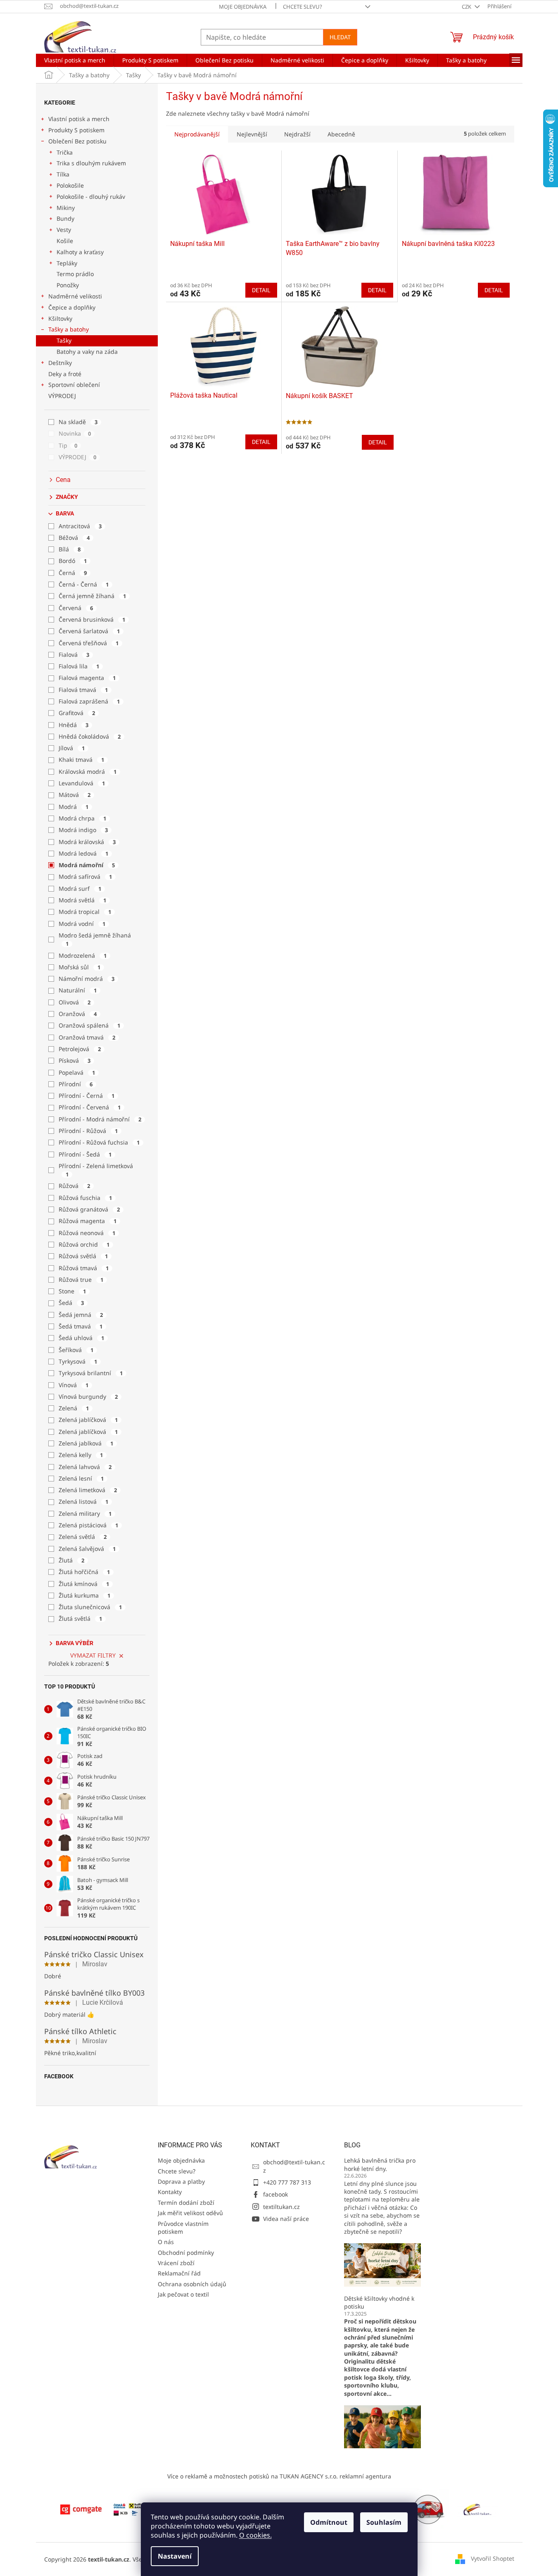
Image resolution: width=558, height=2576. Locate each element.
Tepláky (67, 263)
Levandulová (82, 783)
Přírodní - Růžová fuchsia (99, 1142)
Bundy (65, 218)
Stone (72, 1291)
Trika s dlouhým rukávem (91, 163)
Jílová (72, 748)
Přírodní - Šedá (85, 1154)
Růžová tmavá (84, 1268)
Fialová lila (79, 666)
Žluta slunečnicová (90, 1607)
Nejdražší (297, 134)
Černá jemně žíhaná (92, 596)
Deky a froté (65, 374)
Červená (76, 608)
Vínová (74, 1385)
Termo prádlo (75, 274)
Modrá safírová (85, 877)
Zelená (74, 1408)
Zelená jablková (86, 1443)
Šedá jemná (81, 1315)
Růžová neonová (87, 1233)
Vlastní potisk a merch (79, 119)
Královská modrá (88, 772)
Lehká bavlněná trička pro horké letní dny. (380, 2164)
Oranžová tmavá (87, 1037)
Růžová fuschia (85, 1198)
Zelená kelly (81, 1455)
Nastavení (175, 2556)
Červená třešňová (89, 643)
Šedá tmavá (81, 1326)
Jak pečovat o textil (183, 2294)
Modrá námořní (87, 865)
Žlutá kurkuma (84, 1595)
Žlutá (71, 1560)
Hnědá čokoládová (90, 736)
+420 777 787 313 (287, 2182)
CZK (467, 7)
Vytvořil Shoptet (493, 2558)
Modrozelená (83, 955)
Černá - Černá (84, 584)
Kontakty (170, 2192)
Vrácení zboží (176, 2263)
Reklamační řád (179, 2273)
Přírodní (76, 1084)
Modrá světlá (82, 900)
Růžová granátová (89, 1209)
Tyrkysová (78, 1361)
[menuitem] (75, 60)
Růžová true (81, 1280)
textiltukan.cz (281, 2207)
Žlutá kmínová (84, 1584)
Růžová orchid (84, 1244)
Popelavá (77, 1072)
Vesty (64, 230)
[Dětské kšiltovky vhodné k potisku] (382, 2426)
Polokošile (70, 185)
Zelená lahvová (85, 1467)
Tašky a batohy (69, 329)
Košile (65, 241)
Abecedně (341, 134)
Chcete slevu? (303, 7)
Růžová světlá (83, 1256)
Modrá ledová (83, 853)
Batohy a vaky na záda (87, 352)
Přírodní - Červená (90, 1107)
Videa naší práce (286, 2219)
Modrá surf (80, 888)
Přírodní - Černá (87, 1096)
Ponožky (68, 285)
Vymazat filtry (93, 1655)
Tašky (64, 340)
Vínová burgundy (88, 1397)
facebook (275, 2194)
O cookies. (255, 2535)
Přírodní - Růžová (88, 1131)
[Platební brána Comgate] (81, 2508)
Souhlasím (384, 2522)
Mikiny (66, 208)
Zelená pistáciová (88, 1525)
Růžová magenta (88, 1221)
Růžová (74, 1186)
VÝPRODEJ (62, 396)
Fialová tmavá (83, 690)
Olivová (75, 1002)
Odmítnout (329, 2522)
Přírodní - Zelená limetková (96, 1170)
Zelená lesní (81, 1478)
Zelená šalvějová (87, 1549)
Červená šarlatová (89, 631)
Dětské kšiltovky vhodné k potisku (379, 2302)
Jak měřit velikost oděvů (190, 2213)
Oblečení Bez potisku (77, 141)
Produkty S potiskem (76, 130)
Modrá (74, 807)
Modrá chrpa (82, 818)
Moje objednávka (243, 7)
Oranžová (78, 1014)
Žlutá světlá (80, 1618)
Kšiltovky (60, 318)
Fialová (74, 655)
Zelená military (85, 1513)
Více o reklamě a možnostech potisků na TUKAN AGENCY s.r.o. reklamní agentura (279, 2476)
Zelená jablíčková (88, 1420)
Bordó (73, 561)
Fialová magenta (87, 678)
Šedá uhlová (81, 1338)
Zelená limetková (88, 1490)
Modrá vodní (82, 924)
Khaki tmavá (81, 760)
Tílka (63, 174)
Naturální (78, 990)
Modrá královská (87, 842)
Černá (73, 573)
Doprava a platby (181, 2181)
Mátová (75, 795)
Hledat (340, 37)
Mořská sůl (80, 967)
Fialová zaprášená (89, 701)
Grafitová (77, 713)
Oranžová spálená (89, 1025)
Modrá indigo (83, 830)
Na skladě (78, 422)
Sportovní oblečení (74, 385)
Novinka (75, 433)
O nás (166, 2242)
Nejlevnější (252, 134)
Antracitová (80, 526)
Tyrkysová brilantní (91, 1373)
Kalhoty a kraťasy (80, 252)
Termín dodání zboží (186, 2203)
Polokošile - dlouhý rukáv (91, 197)
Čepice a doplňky (72, 307)
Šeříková (76, 1350)
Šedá (71, 1303)
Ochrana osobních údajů (192, 2284)
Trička (65, 152)
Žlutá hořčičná (84, 1572)
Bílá (70, 549)
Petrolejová (80, 1049)
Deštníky (60, 363)
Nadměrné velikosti (75, 296)
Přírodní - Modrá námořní (100, 1119)
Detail (261, 290)
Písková (75, 1060)
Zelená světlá (83, 1537)
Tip (68, 445)
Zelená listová (83, 1501)
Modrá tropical (85, 912)
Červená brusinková (92, 619)
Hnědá (74, 725)
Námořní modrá (87, 979)
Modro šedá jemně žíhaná (95, 939)
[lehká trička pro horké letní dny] (382, 2264)
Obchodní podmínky (186, 2253)
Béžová (74, 538)
